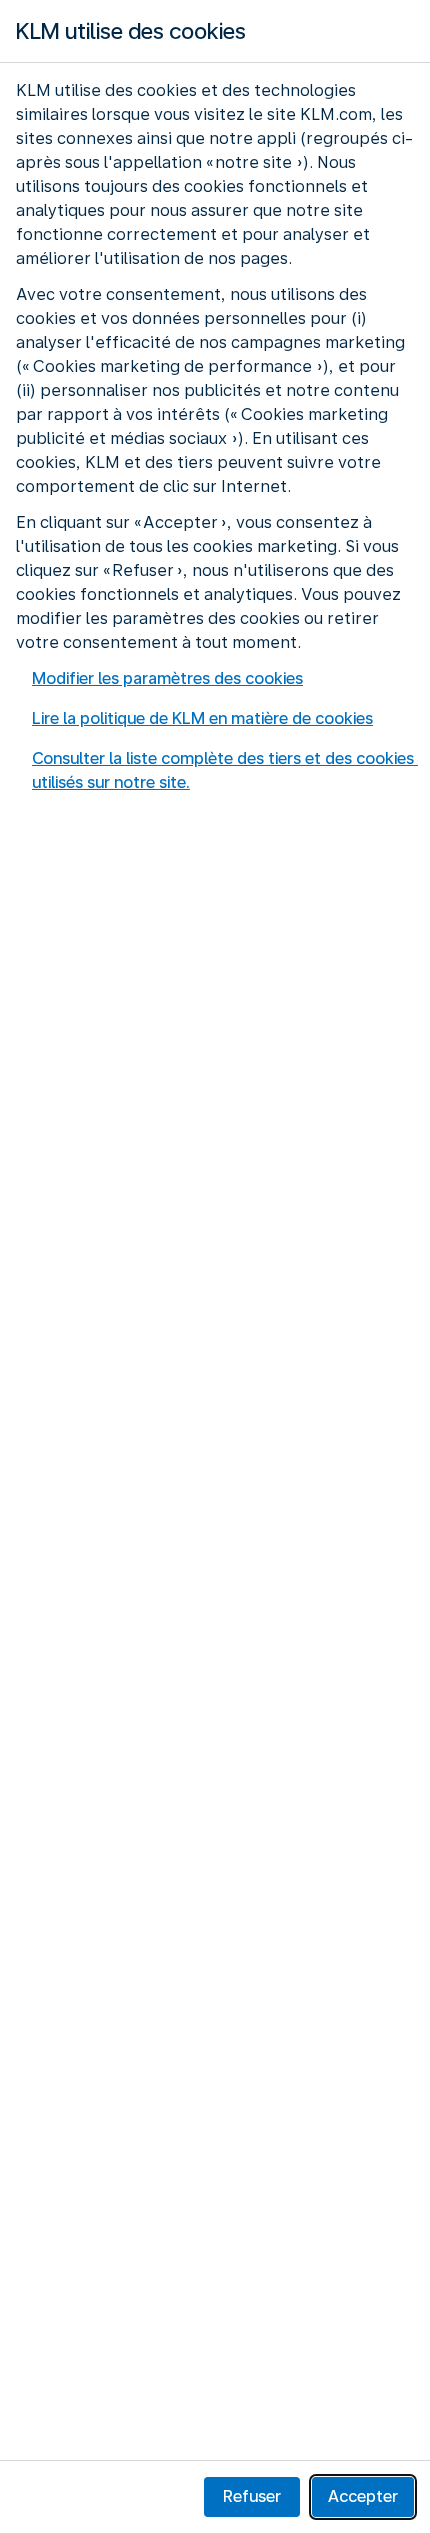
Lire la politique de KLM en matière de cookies (202, 718)
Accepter (363, 2496)
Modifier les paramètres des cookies (167, 678)
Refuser (252, 2496)
